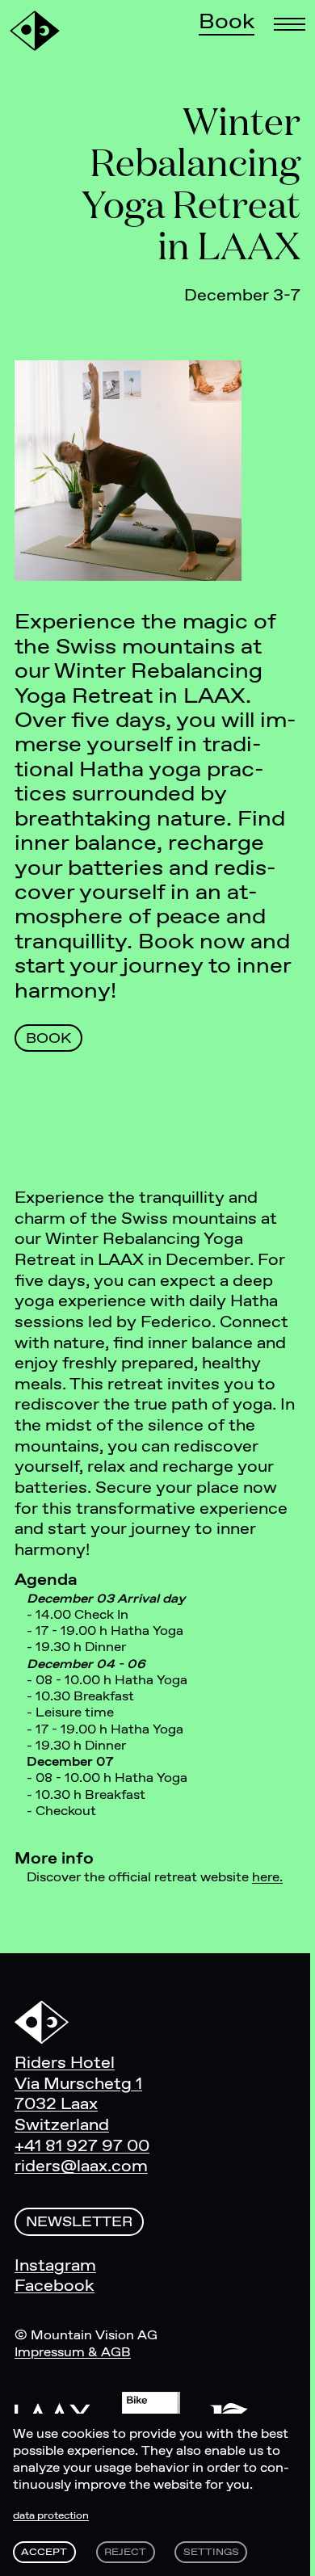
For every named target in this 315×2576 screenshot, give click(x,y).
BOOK (48, 1039)
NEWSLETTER (79, 2223)
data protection (51, 2516)
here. (267, 1878)
